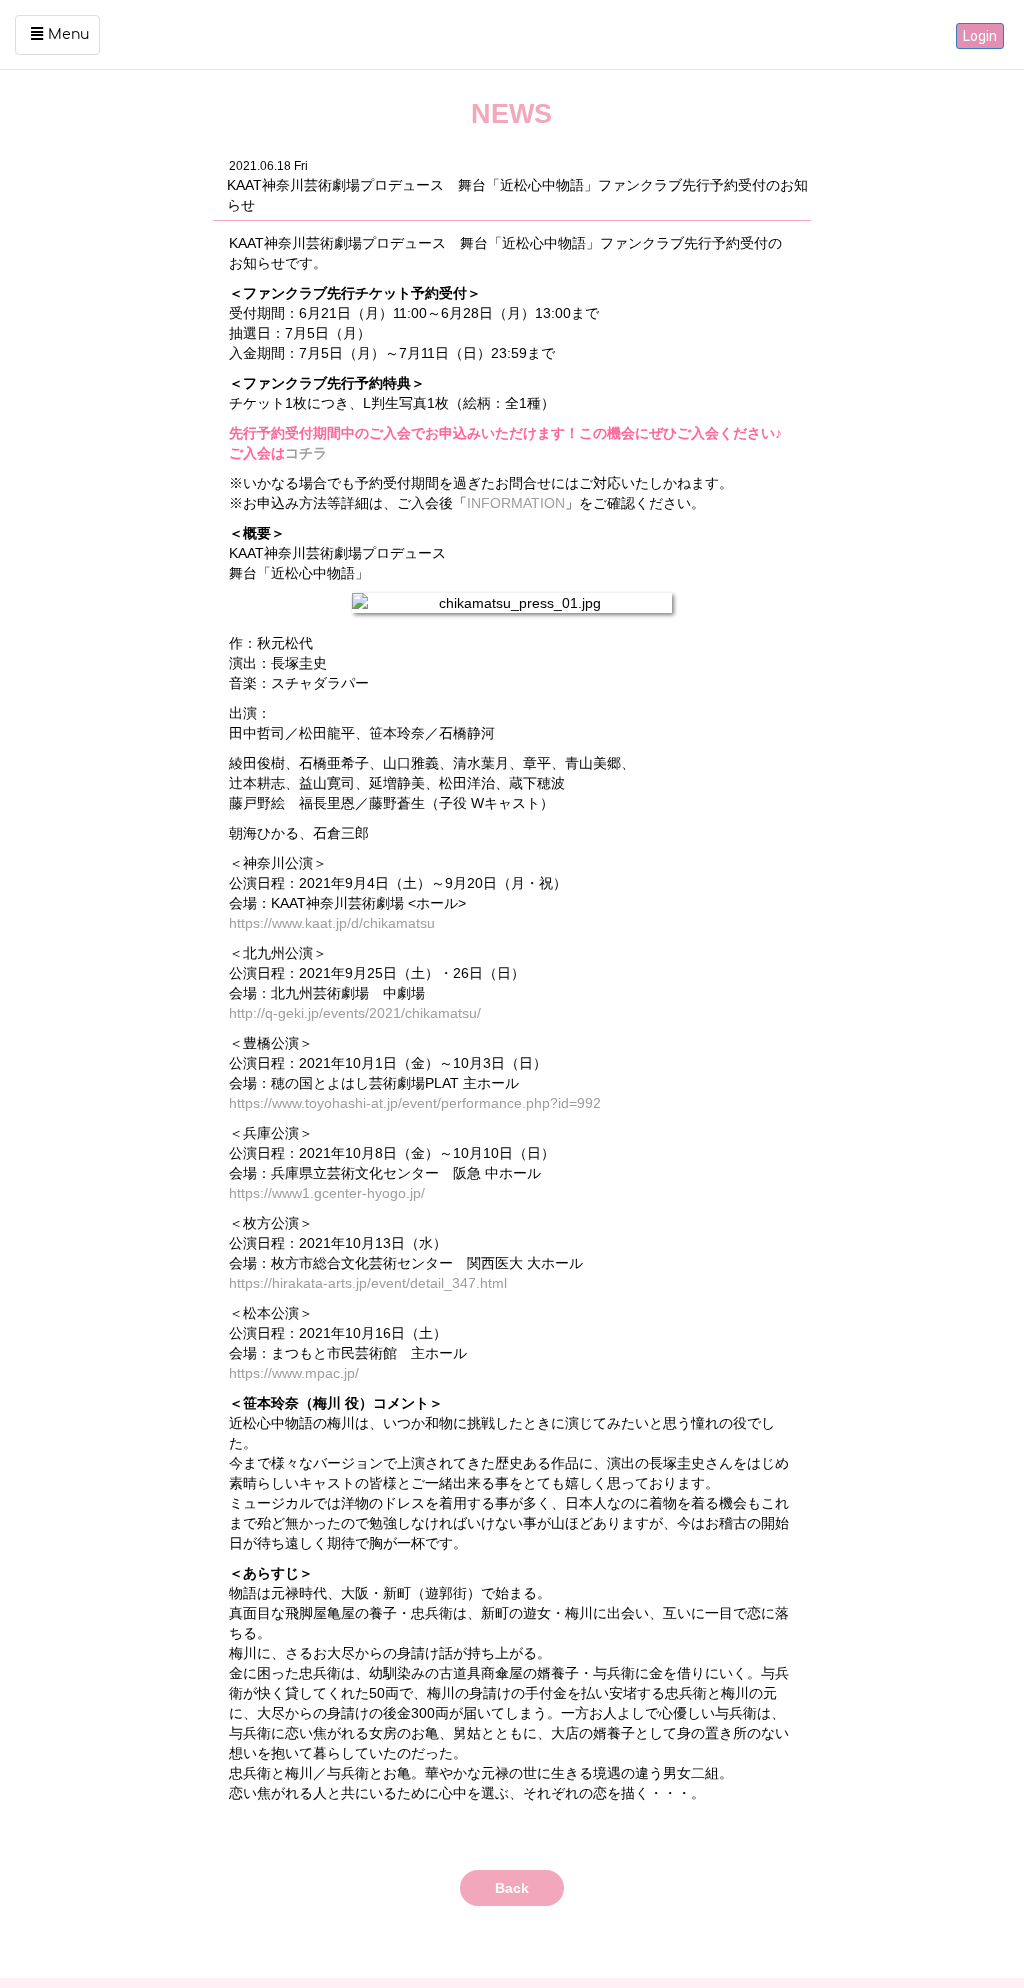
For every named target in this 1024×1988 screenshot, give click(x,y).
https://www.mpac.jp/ (294, 1373)
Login (980, 36)
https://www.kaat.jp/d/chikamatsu (332, 923)
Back (512, 1888)
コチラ (306, 453)
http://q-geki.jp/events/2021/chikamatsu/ (355, 1013)
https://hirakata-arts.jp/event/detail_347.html (368, 1283)
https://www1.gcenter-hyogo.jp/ (327, 1193)
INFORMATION (516, 503)
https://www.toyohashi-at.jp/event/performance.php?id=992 (415, 1103)
